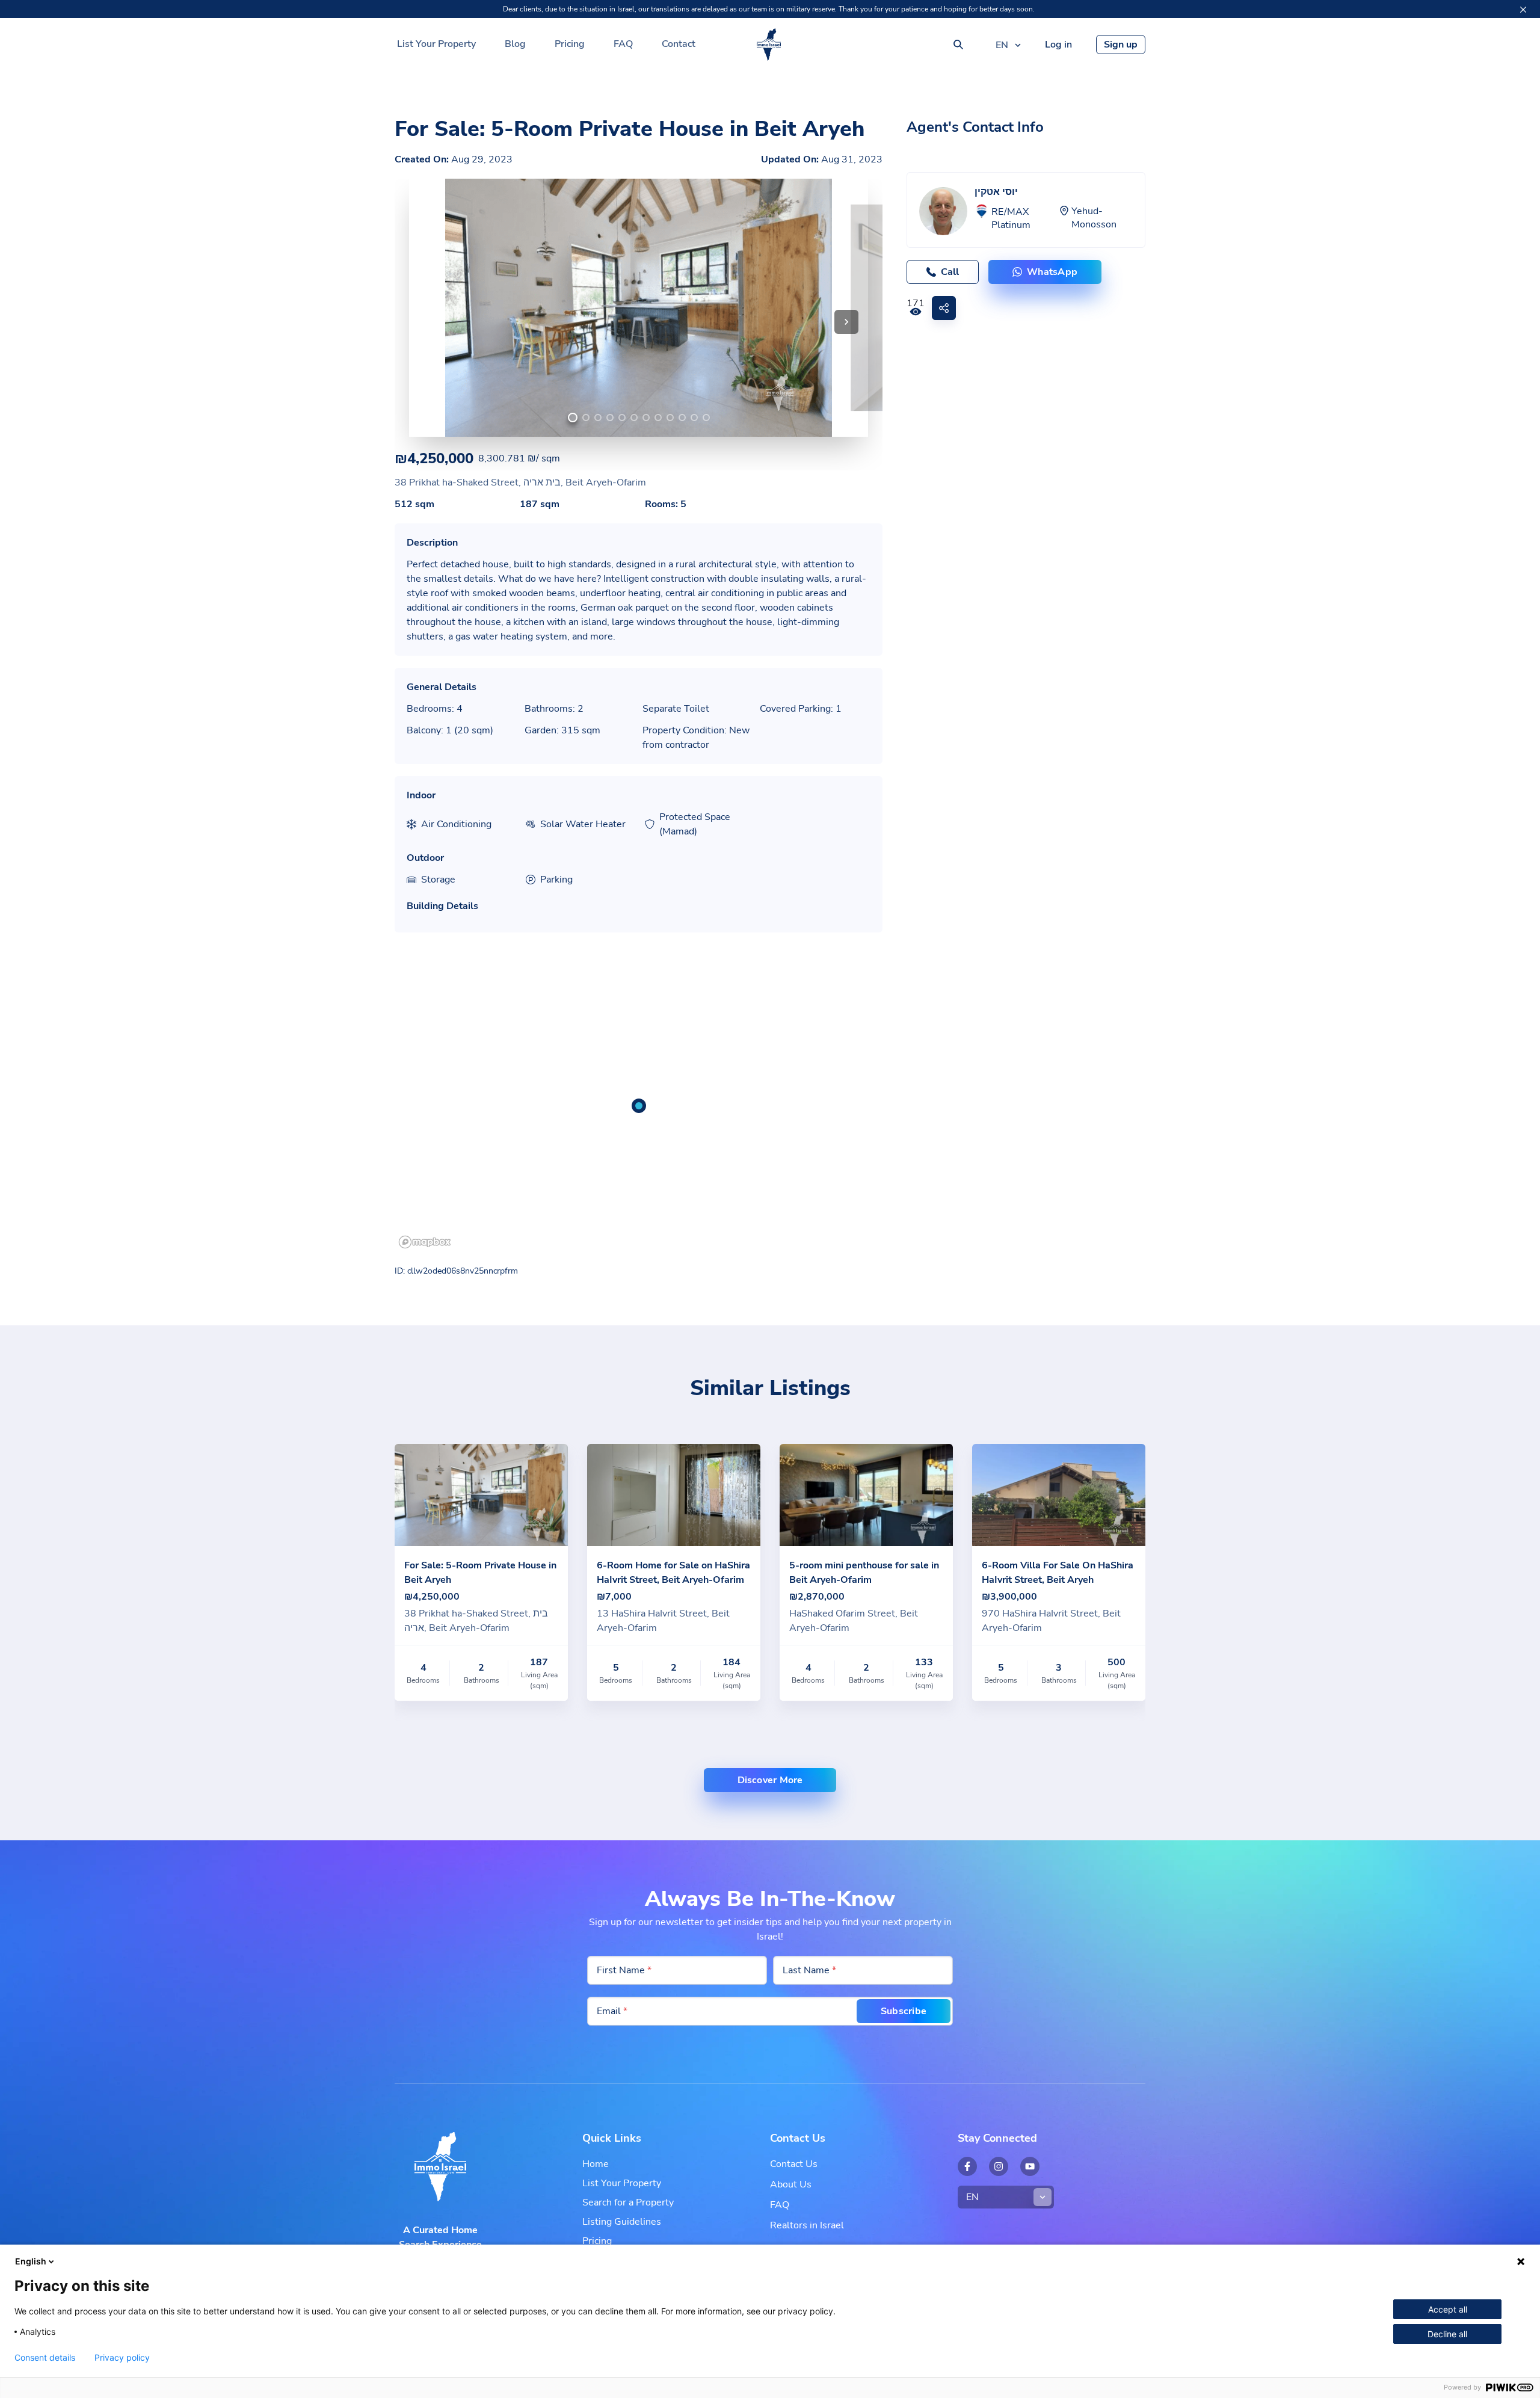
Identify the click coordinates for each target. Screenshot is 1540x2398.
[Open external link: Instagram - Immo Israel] (999, 2166)
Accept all (1448, 2309)
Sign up (1121, 45)
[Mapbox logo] (425, 1242)
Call (950, 272)
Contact (679, 44)
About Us (791, 2184)
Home (596, 2164)
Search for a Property (628, 2202)
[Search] (958, 45)
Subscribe (904, 2011)
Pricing (570, 44)
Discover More (770, 1780)
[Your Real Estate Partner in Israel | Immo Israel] (769, 45)
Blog (515, 44)
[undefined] (573, 418)
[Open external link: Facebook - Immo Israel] (967, 2166)
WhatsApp (1052, 272)
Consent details (45, 2358)
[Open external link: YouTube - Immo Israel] (1030, 2166)
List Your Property (436, 44)
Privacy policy (122, 2358)
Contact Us (794, 2164)
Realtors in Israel (807, 2225)
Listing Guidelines (622, 2222)
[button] (846, 322)
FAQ (623, 44)
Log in (1058, 45)
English (31, 2261)
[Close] (1523, 10)
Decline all (1447, 2334)
